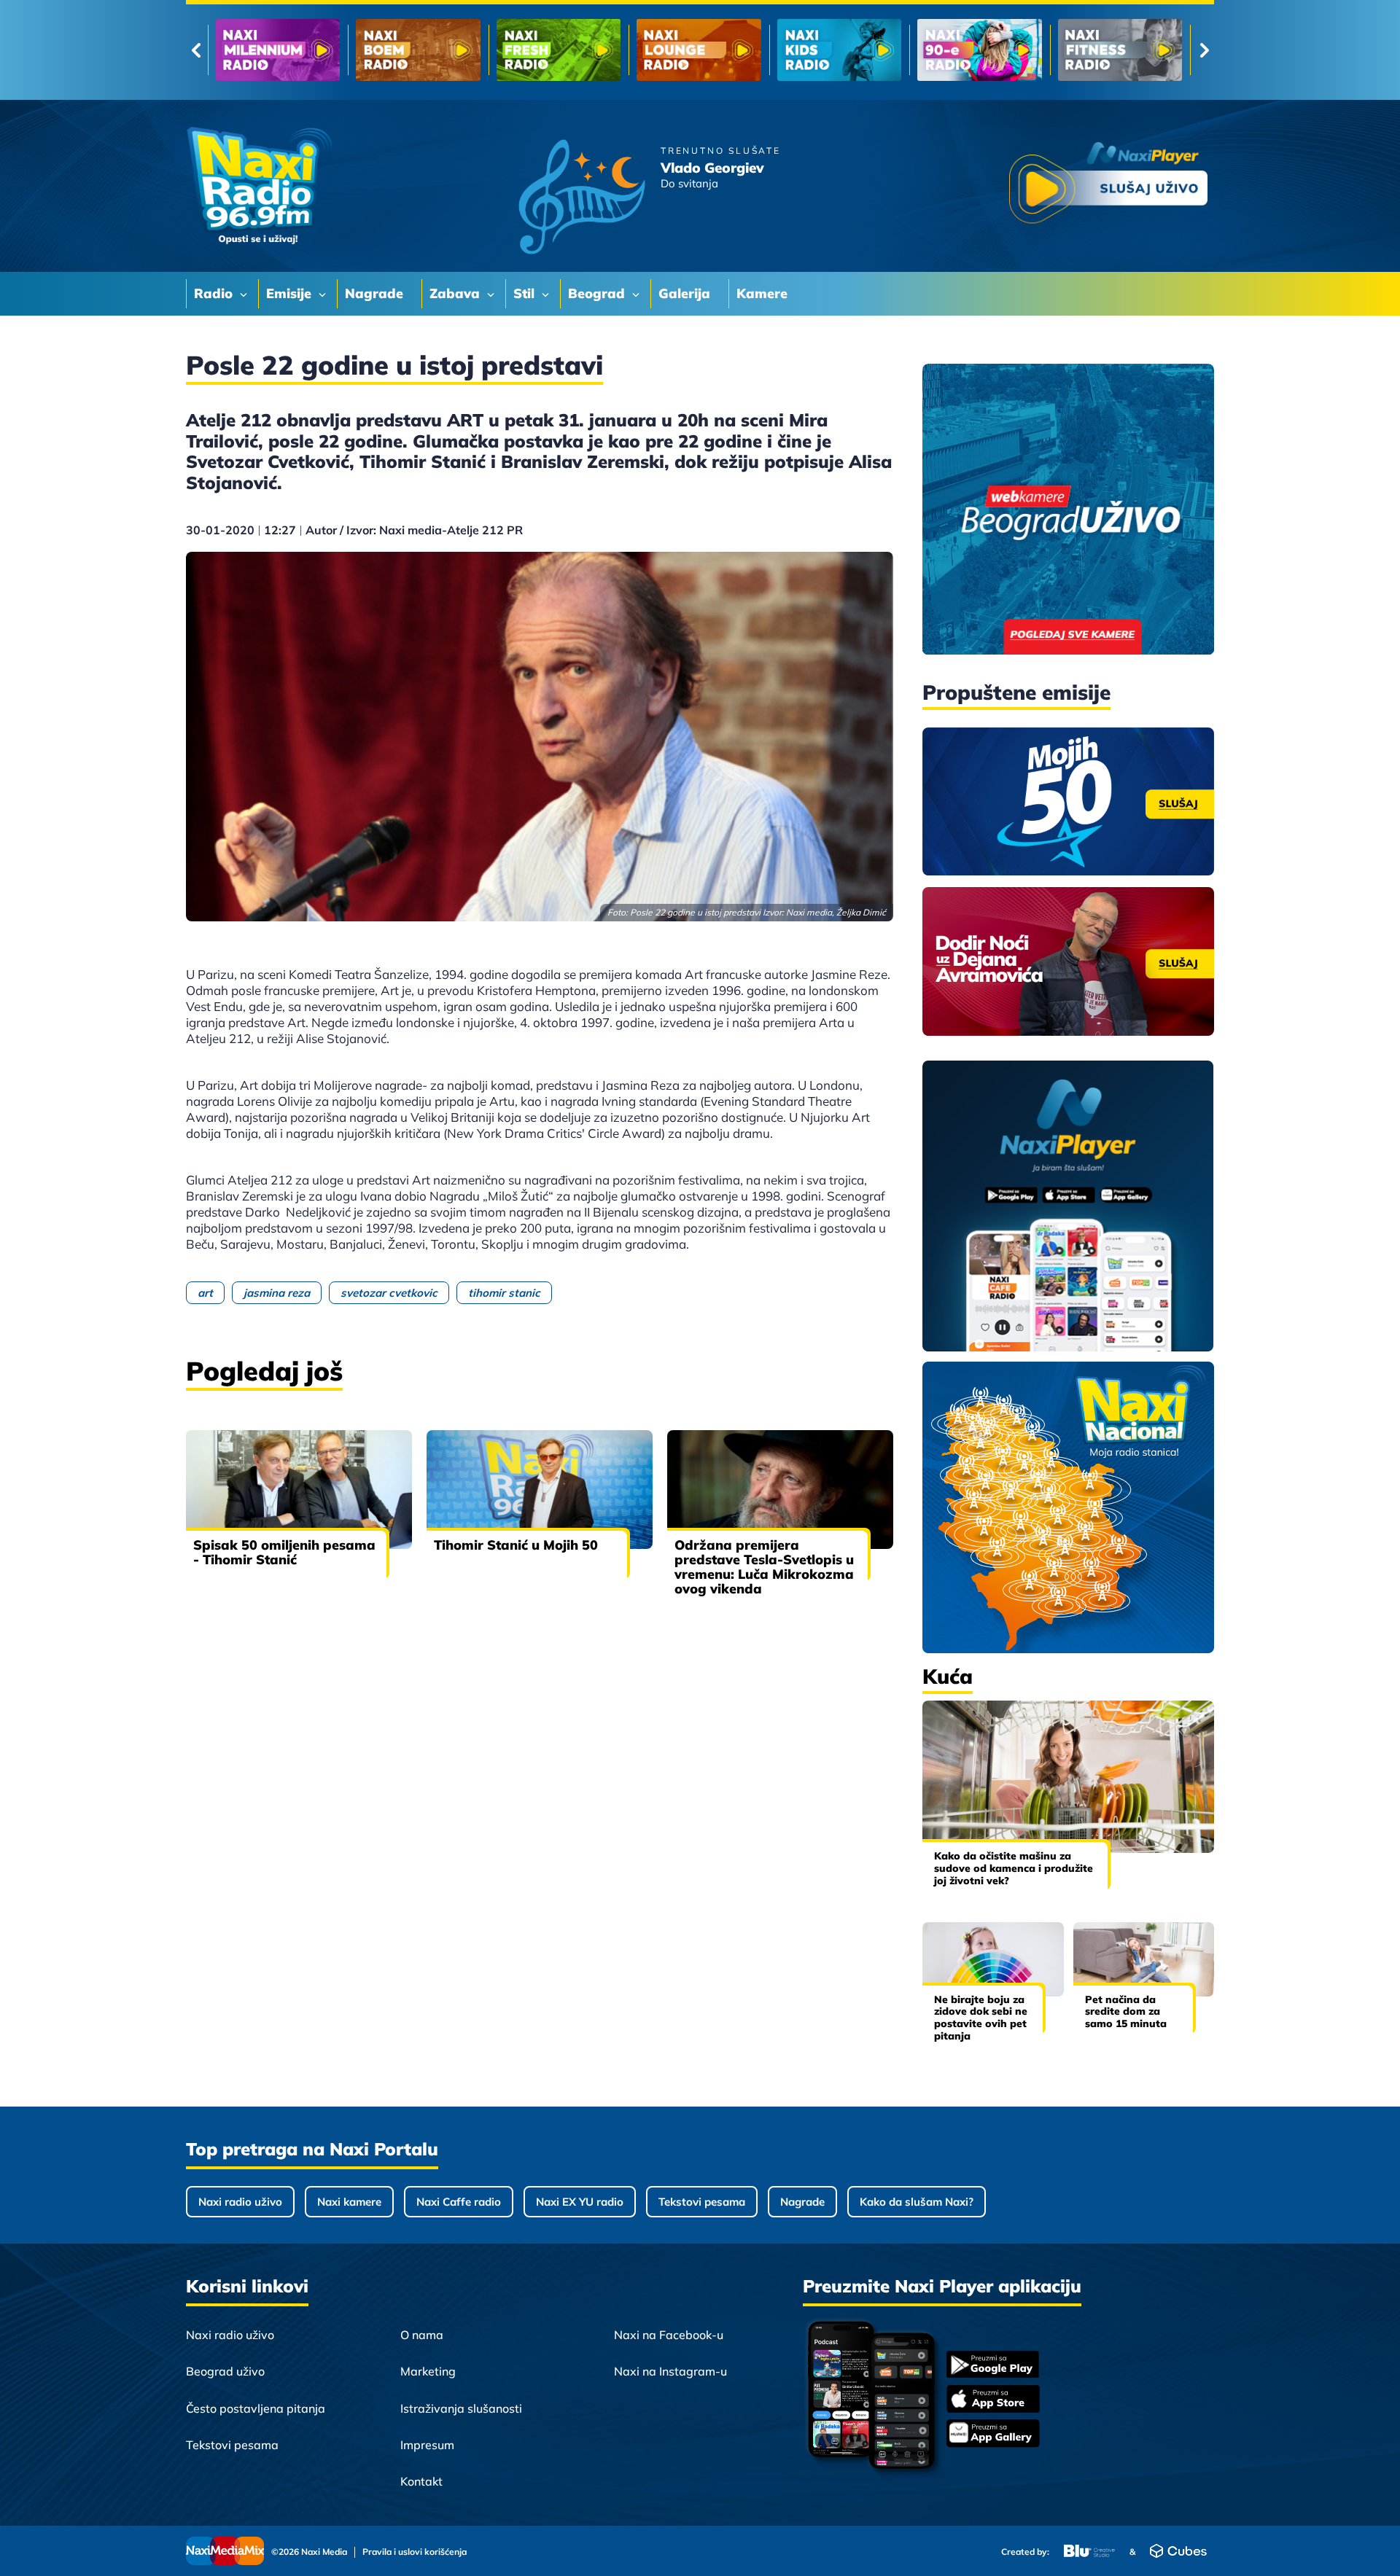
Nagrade (802, 2202)
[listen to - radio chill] (1120, 50)
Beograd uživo (225, 2371)
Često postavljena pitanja (256, 2408)
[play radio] (1108, 186)
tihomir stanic (504, 1293)
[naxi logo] (259, 186)
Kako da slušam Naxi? (917, 2202)
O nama (422, 2335)
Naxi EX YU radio (580, 2202)
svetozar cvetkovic (389, 1293)
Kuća (948, 1676)
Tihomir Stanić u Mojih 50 (516, 1545)
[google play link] (993, 2366)
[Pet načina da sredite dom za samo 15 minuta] (1144, 1959)
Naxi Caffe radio (459, 2202)
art (205, 1293)
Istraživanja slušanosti (461, 2408)
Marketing (428, 2371)
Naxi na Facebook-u (669, 2335)
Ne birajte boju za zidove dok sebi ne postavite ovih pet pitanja (981, 2018)
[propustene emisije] (1068, 802)
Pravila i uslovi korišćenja (415, 2552)
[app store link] (993, 2400)
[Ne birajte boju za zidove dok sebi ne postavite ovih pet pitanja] (993, 1959)
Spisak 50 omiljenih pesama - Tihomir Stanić (284, 1552)
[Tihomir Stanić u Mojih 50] (540, 1489)
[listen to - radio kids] (559, 50)
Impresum (427, 2445)
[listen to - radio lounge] (418, 50)
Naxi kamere (349, 2202)
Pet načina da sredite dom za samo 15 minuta (1126, 2012)
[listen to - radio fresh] (278, 50)
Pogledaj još (264, 1371)
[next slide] (1204, 50)
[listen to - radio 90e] (699, 50)
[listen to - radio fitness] (839, 50)
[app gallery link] (993, 2435)
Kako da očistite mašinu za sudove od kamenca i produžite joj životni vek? (1014, 1868)
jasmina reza (277, 1293)
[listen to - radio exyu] (979, 50)
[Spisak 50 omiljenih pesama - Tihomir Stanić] (299, 1489)
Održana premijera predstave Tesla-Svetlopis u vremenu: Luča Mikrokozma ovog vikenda (764, 1567)
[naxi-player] (1068, 1207)
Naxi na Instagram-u (670, 2371)
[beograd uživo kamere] (1068, 511)
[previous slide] (196, 50)
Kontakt (421, 2481)
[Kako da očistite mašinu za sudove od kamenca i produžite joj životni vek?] (1068, 1777)
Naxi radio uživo (240, 2202)
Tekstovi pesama (702, 2202)
